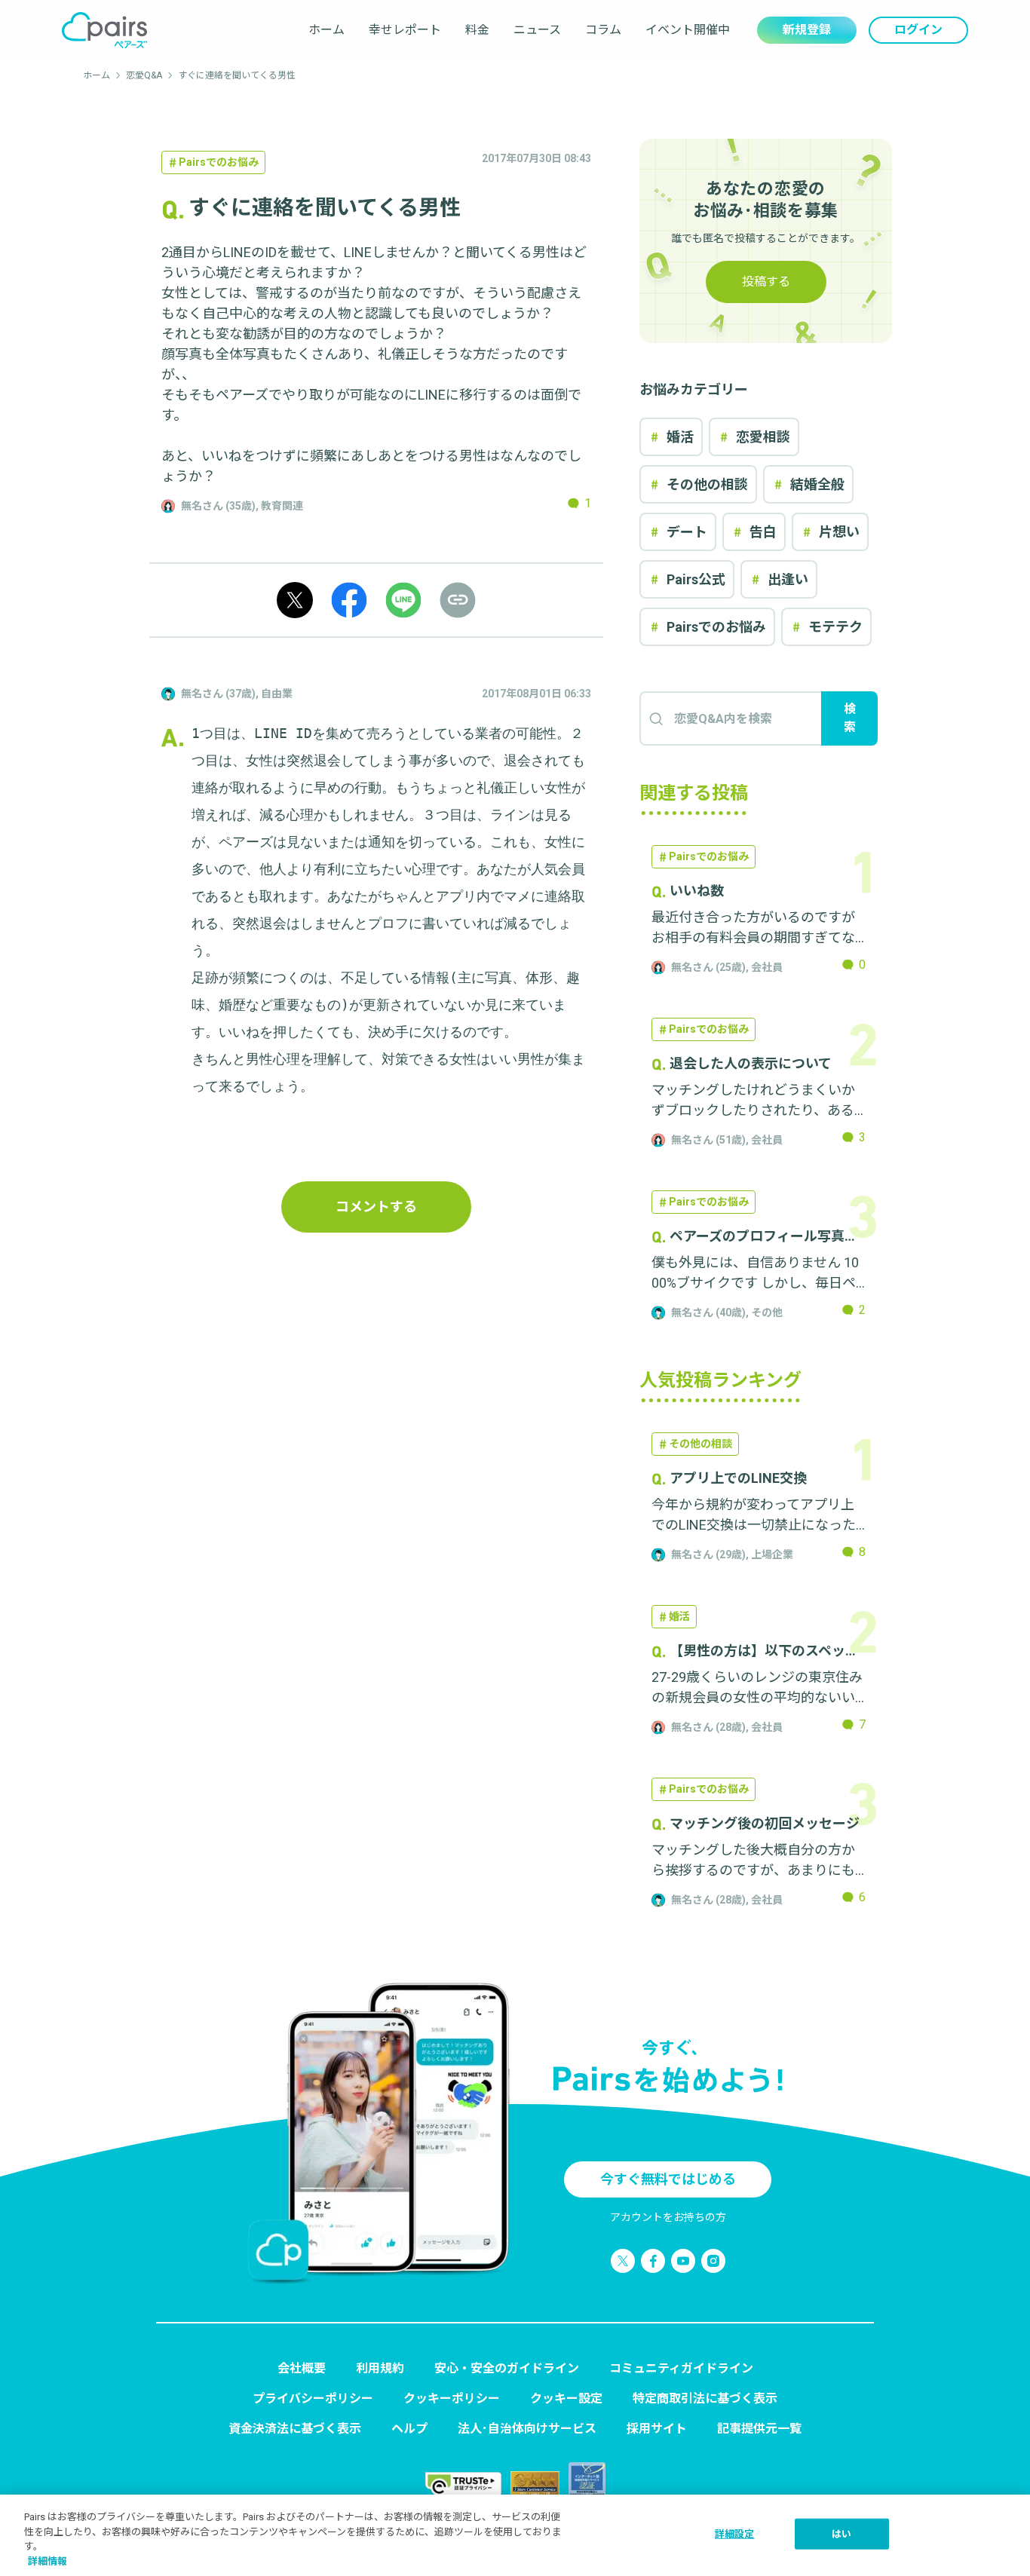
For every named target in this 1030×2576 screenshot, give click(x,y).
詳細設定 (735, 2534)
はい (841, 2534)
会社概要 (302, 2368)
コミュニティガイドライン (681, 2368)
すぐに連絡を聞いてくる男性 (237, 75)
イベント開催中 (688, 30)
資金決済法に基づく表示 (295, 2429)
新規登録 (807, 30)
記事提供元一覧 (759, 2429)
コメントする (376, 1207)
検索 (850, 718)
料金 (477, 30)
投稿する (766, 282)
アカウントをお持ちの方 (668, 2217)
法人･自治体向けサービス (527, 2429)
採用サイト (657, 2429)
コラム (603, 30)
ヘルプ (409, 2429)
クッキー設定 (566, 2398)
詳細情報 (48, 2561)
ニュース (537, 30)
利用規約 (380, 2368)
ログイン (918, 30)
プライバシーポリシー (313, 2398)
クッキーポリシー (452, 2398)
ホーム (326, 30)
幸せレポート (405, 30)
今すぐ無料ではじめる (668, 2179)
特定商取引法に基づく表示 (705, 2398)
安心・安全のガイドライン (507, 2368)
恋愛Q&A (144, 75)
